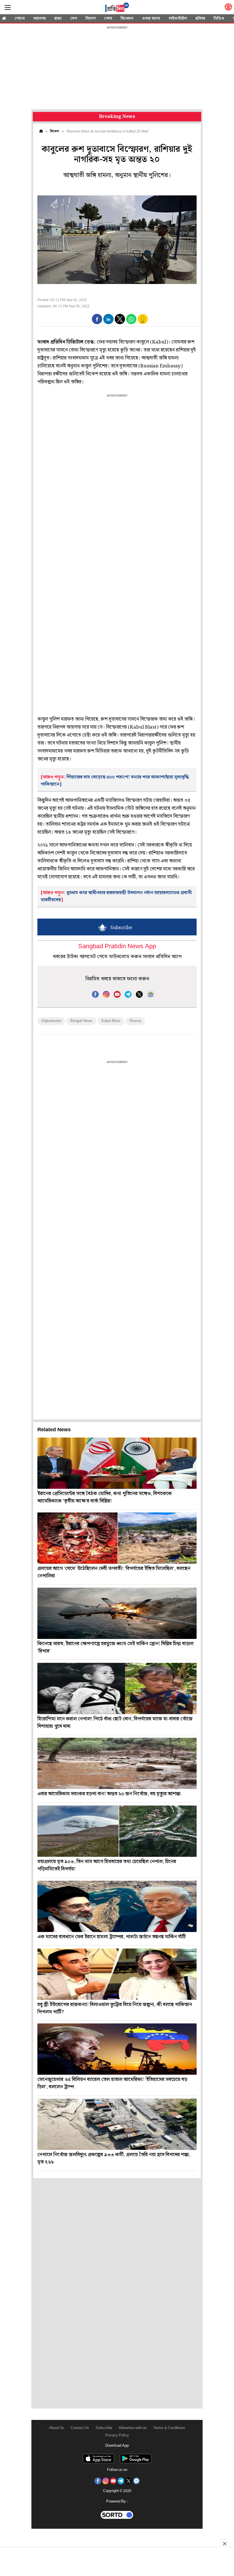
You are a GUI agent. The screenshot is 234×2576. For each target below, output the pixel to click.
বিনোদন (127, 19)
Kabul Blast (111, 1021)
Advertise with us (133, 2428)
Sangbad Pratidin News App (117, 947)
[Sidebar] (8, 8)
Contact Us (80, 2428)
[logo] (117, 8)
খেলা (108, 19)
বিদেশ (91, 19)
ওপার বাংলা (151, 19)
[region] (117, 68)
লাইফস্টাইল (178, 19)
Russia (135, 1021)
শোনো (20, 19)
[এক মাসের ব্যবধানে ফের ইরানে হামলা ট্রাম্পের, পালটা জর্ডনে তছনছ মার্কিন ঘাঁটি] (117, 1906)
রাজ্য (58, 19)
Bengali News (81, 1021)
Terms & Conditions (169, 2428)
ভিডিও (219, 19)
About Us (57, 2428)
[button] (97, 319)
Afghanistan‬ (51, 1021)
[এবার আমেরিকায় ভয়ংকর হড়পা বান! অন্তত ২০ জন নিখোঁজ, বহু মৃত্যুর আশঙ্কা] (117, 1763)
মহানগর (40, 19)
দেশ (74, 19)
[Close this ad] (224, 2544)
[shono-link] (228, 8)
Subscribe (104, 2428)
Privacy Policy (117, 2435)
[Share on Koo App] (143, 323)
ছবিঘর (200, 19)
